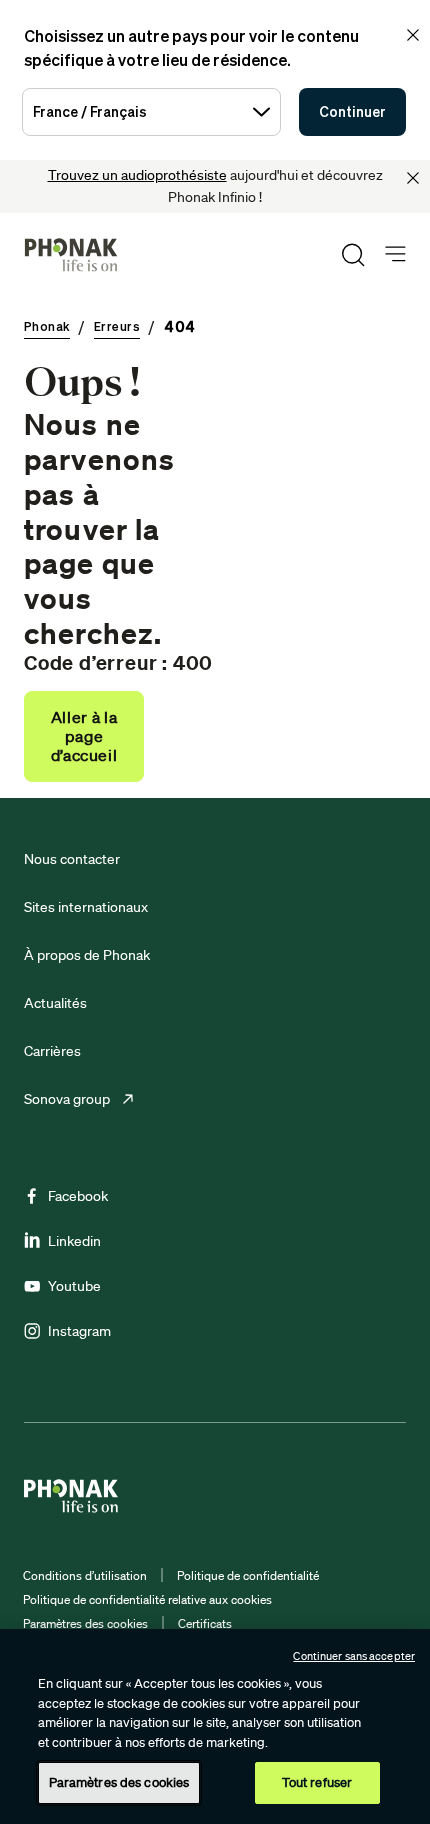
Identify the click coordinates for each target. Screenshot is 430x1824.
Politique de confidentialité (248, 1575)
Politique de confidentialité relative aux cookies (147, 1599)
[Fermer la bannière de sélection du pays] (413, 35)
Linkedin (74, 1241)
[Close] (413, 178)
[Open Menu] (395, 254)
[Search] (353, 255)
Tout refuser (317, 1782)
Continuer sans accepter (354, 1656)
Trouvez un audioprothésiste (137, 175)
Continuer (352, 111)
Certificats (205, 1623)
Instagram (79, 1331)
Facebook (78, 1196)
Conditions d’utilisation (85, 1575)
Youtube (74, 1286)
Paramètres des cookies (85, 1623)
